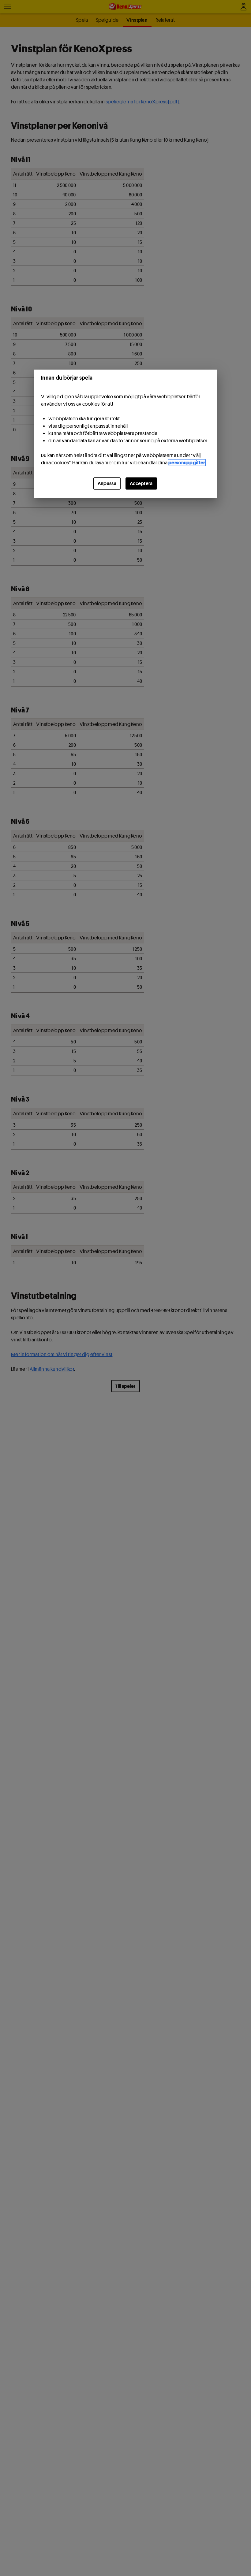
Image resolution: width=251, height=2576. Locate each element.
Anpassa (107, 484)
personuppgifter (187, 463)
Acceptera (141, 484)
